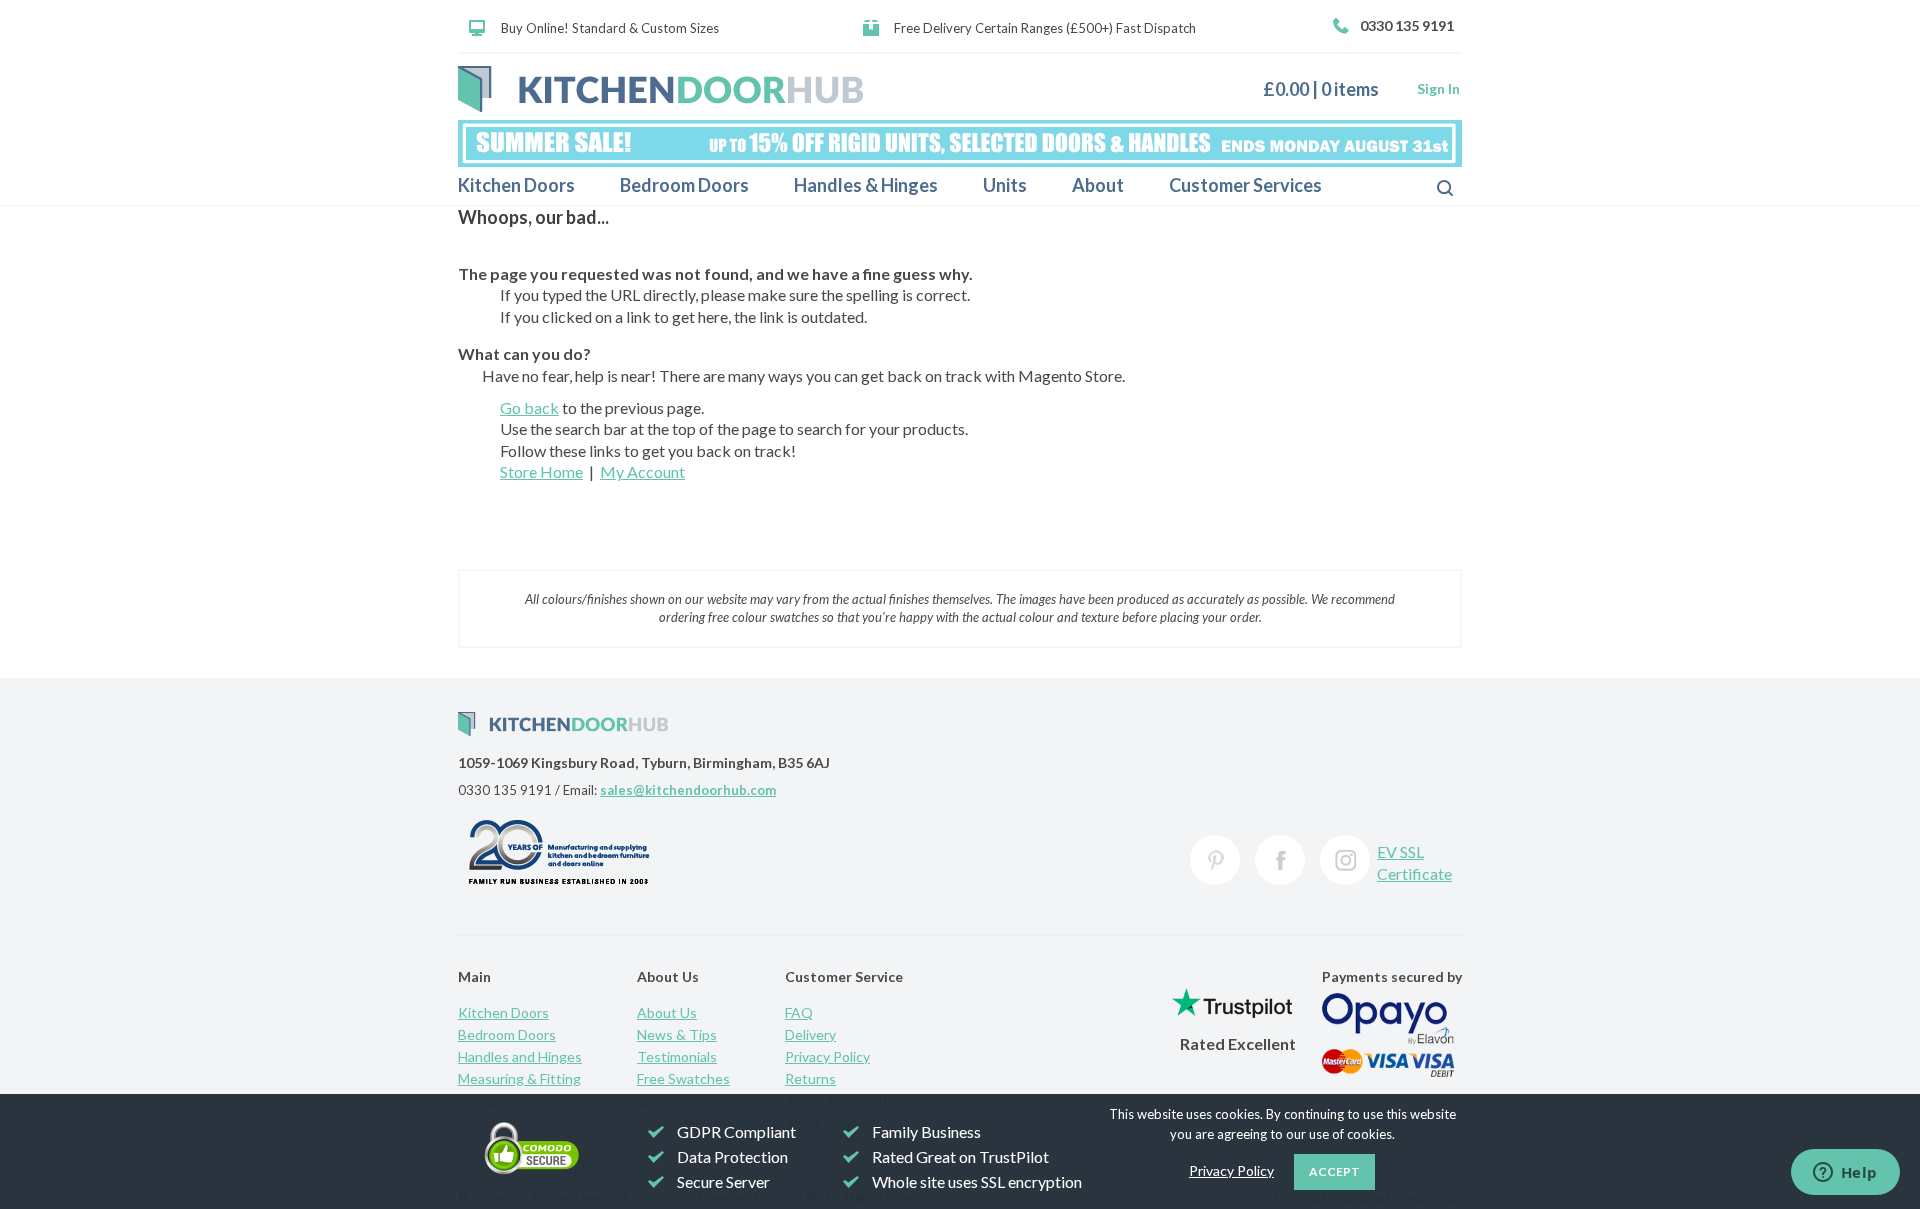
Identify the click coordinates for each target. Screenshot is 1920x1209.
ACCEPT (1334, 1171)
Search (1429, 186)
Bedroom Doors (684, 185)
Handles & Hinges (866, 185)
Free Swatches (683, 1078)
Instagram (1345, 860)
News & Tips (677, 1034)
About (1098, 185)
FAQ (799, 1012)
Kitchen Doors (516, 185)
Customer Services (1245, 185)
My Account (642, 471)
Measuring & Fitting (519, 1078)
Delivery (810, 1034)
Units (1005, 185)
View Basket (1328, 88)
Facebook (1280, 860)
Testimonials (677, 1056)
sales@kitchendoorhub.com (688, 790)
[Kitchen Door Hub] (660, 89)
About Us (667, 1012)
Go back (529, 407)
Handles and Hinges (520, 1056)
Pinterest (1215, 860)
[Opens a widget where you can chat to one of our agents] (1845, 1174)
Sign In (1438, 88)
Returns (810, 1078)
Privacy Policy (827, 1056)
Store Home (541, 471)
